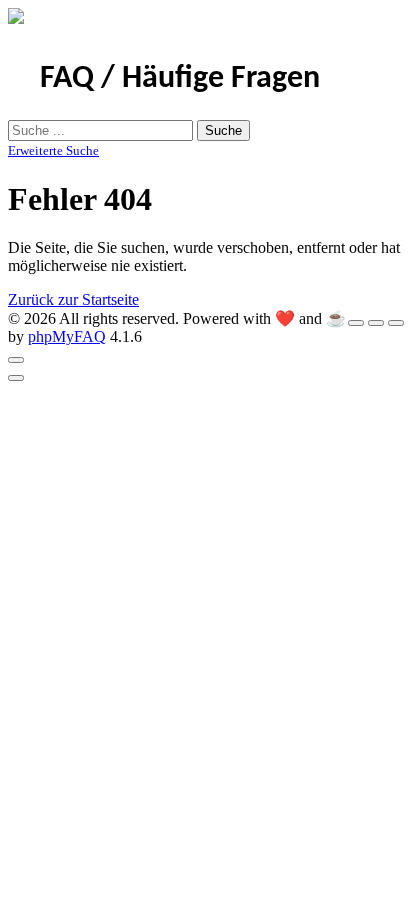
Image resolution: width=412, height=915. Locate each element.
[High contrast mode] (396, 323)
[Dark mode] (376, 323)
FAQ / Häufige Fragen (180, 79)
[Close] (16, 360)
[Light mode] (356, 323)
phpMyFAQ (67, 336)
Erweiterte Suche (53, 150)
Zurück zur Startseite (73, 299)
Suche (223, 130)
